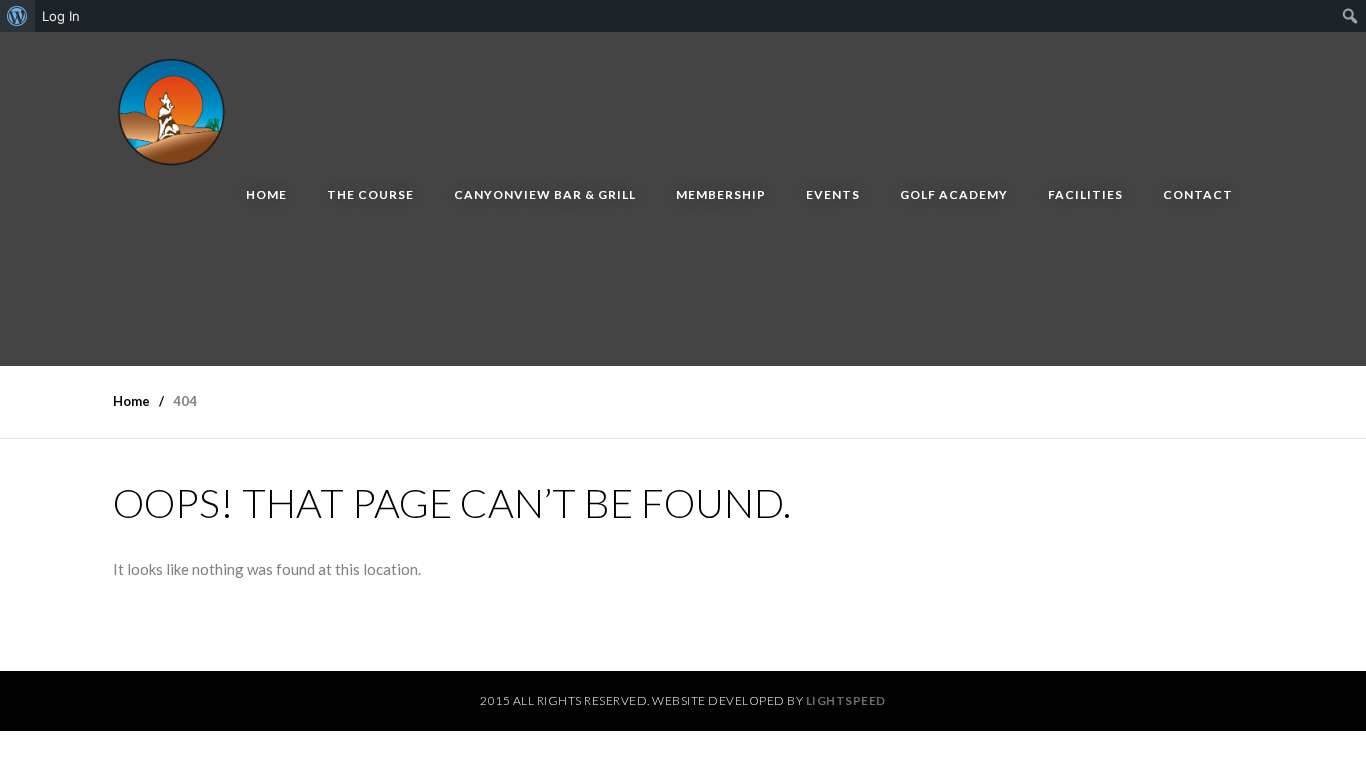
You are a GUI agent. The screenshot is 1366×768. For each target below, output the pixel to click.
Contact (1198, 194)
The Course (370, 194)
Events (833, 194)
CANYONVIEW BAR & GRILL (545, 194)
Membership (721, 194)
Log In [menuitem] (61, 16)
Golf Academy (954, 194)
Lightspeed (846, 700)
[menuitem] (17, 16)
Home (266, 194)
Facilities (1085, 194)
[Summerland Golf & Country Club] (173, 108)
